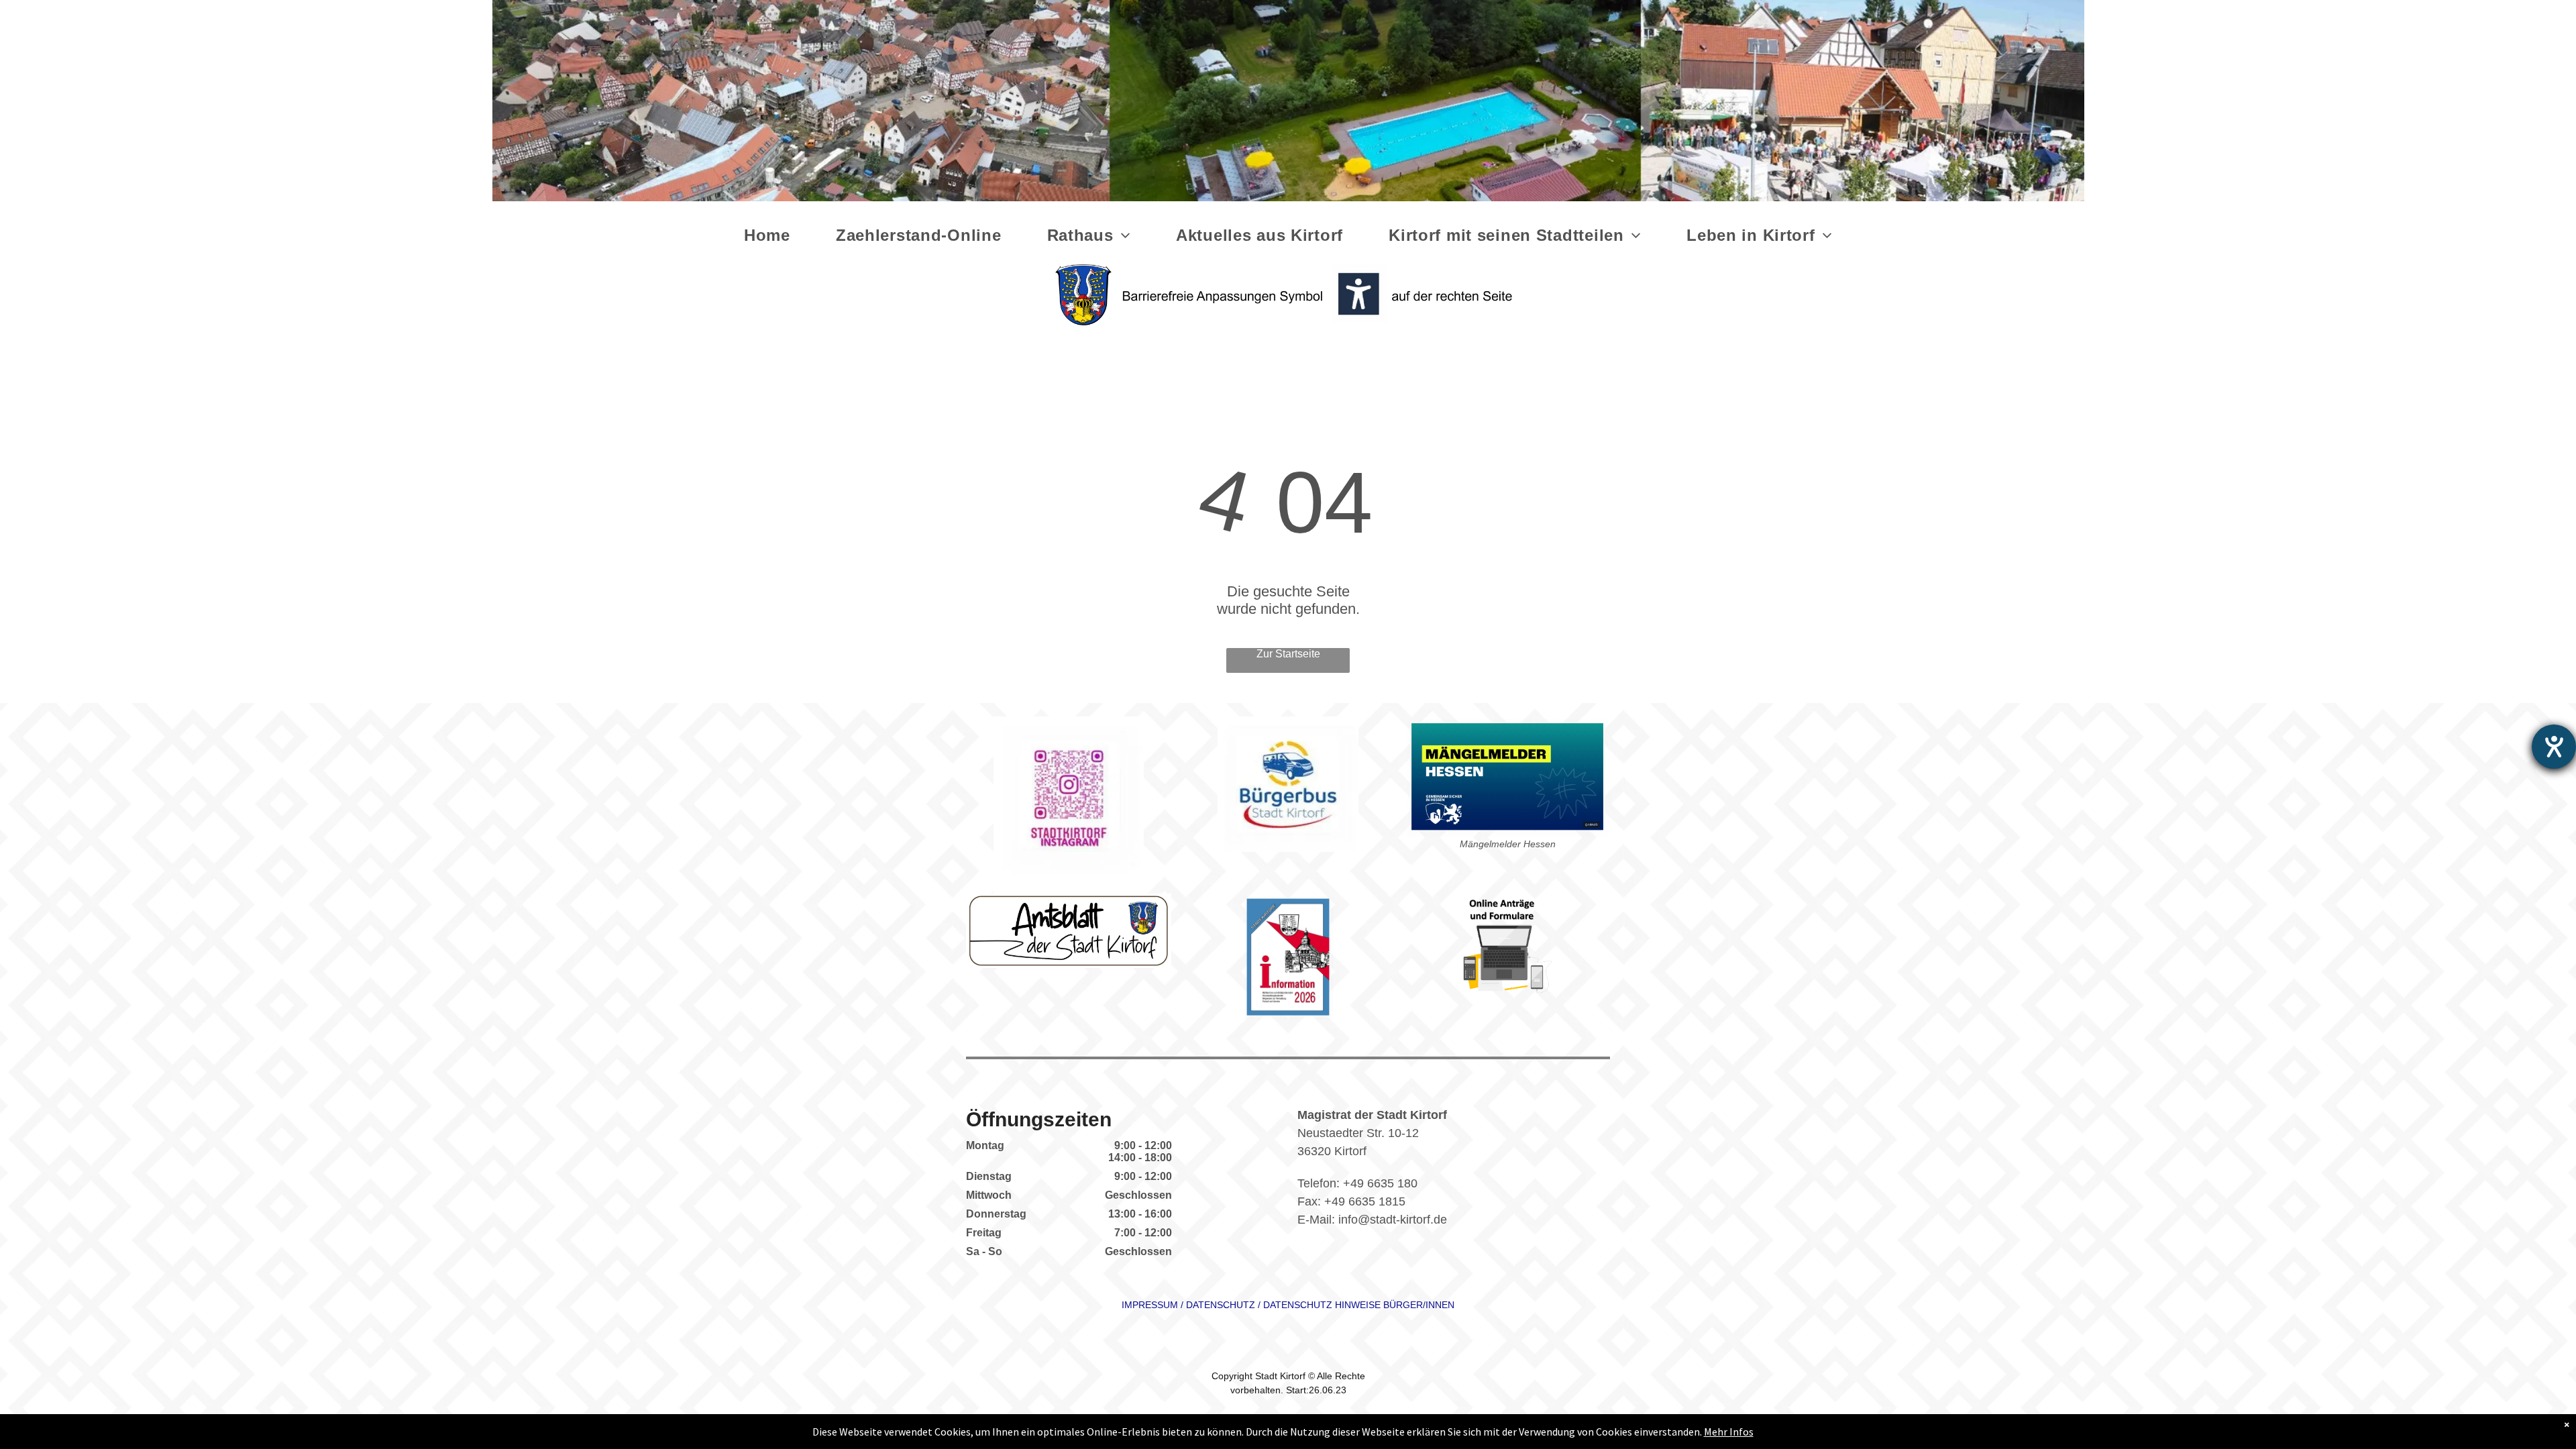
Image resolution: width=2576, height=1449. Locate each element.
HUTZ (1242, 1305)
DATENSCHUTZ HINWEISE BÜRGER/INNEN (1359, 1305)
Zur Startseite (1288, 654)
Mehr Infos (1729, 1432)
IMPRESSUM (1150, 1305)
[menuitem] (770, 235)
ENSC (1217, 1305)
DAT (1195, 1305)
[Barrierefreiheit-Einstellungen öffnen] (2554, 747)
